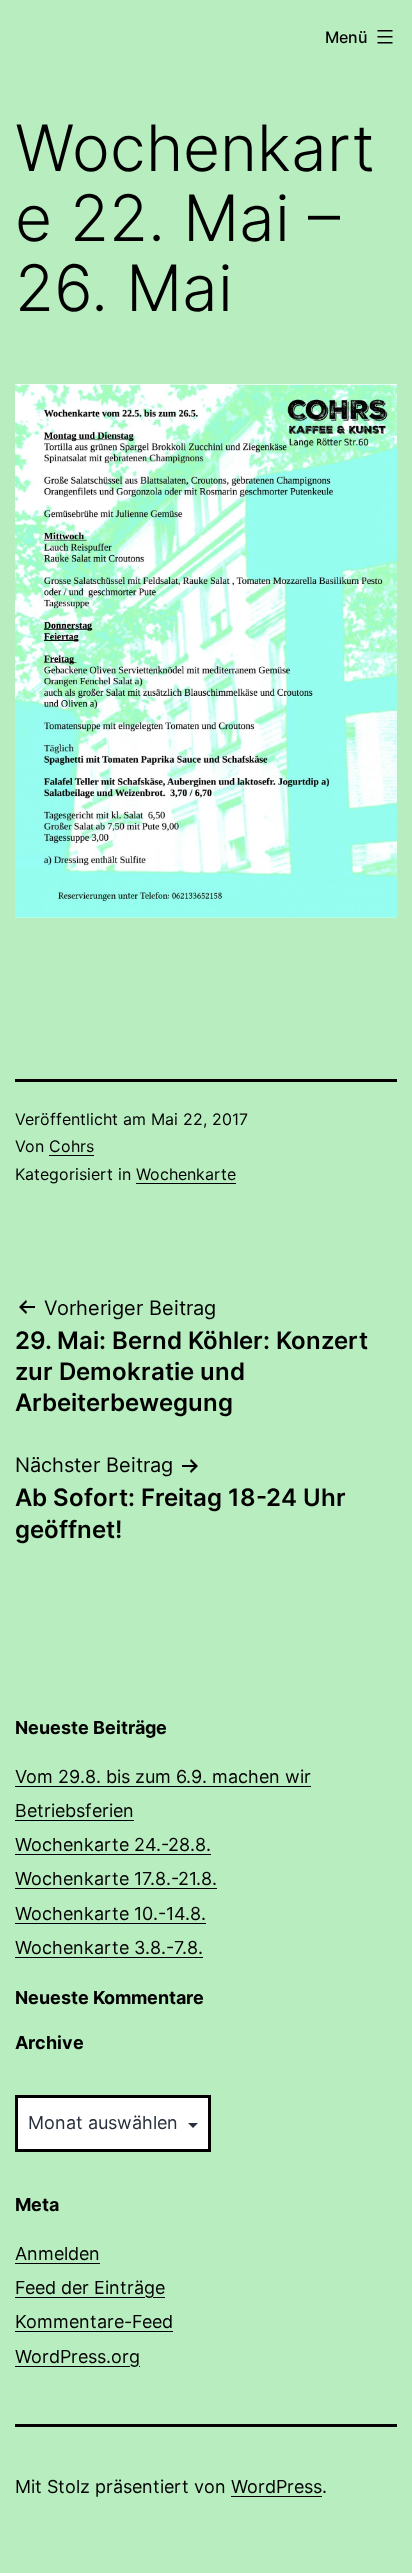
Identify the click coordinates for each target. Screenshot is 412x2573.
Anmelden (57, 2253)
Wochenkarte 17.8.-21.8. (116, 1878)
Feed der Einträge (90, 2287)
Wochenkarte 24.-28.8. (113, 1844)
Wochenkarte (186, 1174)
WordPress (276, 2486)
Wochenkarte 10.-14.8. (110, 1913)
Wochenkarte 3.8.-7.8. (109, 1947)
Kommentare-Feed (94, 2321)
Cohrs (71, 1146)
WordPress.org (77, 2356)
